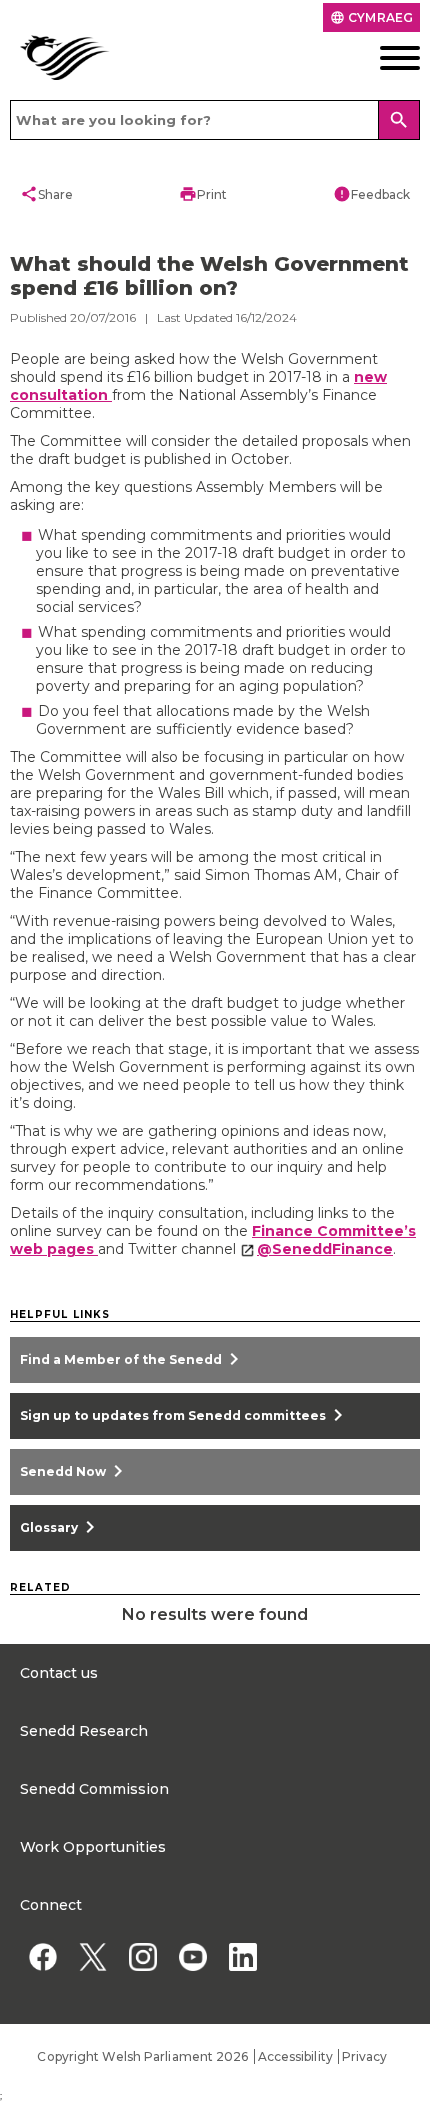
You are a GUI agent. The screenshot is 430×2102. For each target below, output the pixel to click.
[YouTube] (192, 1956)
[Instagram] (142, 1956)
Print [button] (203, 194)
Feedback (371, 194)
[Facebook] (42, 1956)
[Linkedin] (242, 1956)
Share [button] (46, 194)
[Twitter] (92, 1956)
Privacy (365, 2056)
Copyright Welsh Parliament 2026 (142, 2056)
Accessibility (295, 2056)
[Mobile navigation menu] (377, 58)
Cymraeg (371, 17)
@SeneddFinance (325, 1249)
